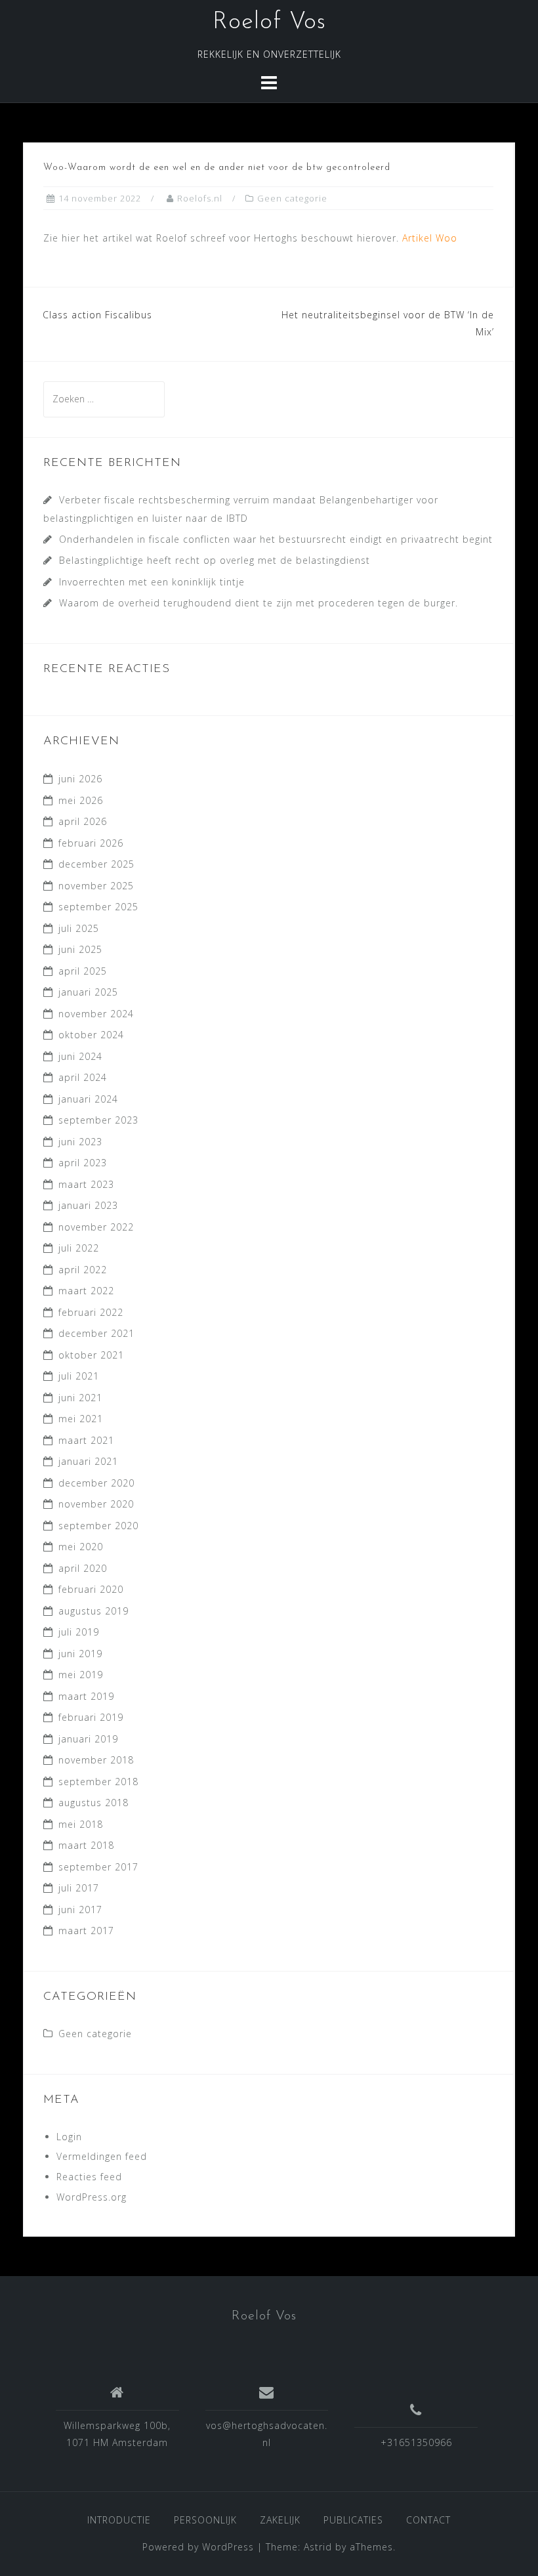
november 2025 (96, 886)
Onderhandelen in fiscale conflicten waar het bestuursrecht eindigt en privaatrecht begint (276, 539)
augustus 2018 (93, 1803)
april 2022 (83, 1270)
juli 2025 (79, 928)
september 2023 (98, 1120)
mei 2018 (81, 1824)
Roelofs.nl (200, 198)
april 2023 (83, 1163)
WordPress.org (92, 2197)
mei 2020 (81, 1547)
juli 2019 (79, 1632)
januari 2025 (88, 992)
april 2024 (83, 1077)
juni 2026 (80, 779)
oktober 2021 (91, 1355)
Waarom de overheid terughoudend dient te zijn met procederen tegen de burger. (259, 603)
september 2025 (98, 907)
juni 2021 (80, 1398)
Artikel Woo (430, 238)
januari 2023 (88, 1205)
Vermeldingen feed (102, 2156)
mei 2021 (81, 1419)
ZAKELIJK (280, 2520)
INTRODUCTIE (119, 2520)
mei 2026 (81, 800)
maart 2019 (86, 1696)
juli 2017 (79, 1888)
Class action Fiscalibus (97, 315)
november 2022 (96, 1227)
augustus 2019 (93, 1611)
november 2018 (96, 1760)
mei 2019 (81, 1675)
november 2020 (96, 1504)
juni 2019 (80, 1654)
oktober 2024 (91, 1035)
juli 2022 (79, 1248)
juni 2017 (80, 1910)
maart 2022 (86, 1291)
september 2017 (98, 1867)
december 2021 (96, 1333)
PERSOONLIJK (205, 2520)
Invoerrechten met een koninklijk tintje (152, 582)
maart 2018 (86, 1845)
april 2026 (83, 821)
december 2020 (96, 1483)
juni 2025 (80, 949)
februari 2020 (91, 1589)
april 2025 (83, 971)
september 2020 (98, 1526)
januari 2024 (88, 1099)
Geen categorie (292, 198)
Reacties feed (89, 2177)
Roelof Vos (269, 22)
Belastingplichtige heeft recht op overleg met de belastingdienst (215, 560)
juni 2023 (80, 1142)
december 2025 (96, 864)
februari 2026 (91, 843)
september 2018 (98, 1782)
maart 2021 (86, 1440)
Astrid (318, 2547)
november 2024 (96, 1014)
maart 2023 (86, 1184)
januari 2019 (88, 1739)
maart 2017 (86, 1931)
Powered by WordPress (198, 2547)
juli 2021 (79, 1376)
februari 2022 (91, 1312)
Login (69, 2137)
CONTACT (428, 2520)
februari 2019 (91, 1717)
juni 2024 (80, 1056)
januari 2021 (88, 1461)
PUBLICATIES (353, 2520)
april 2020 (83, 1568)
